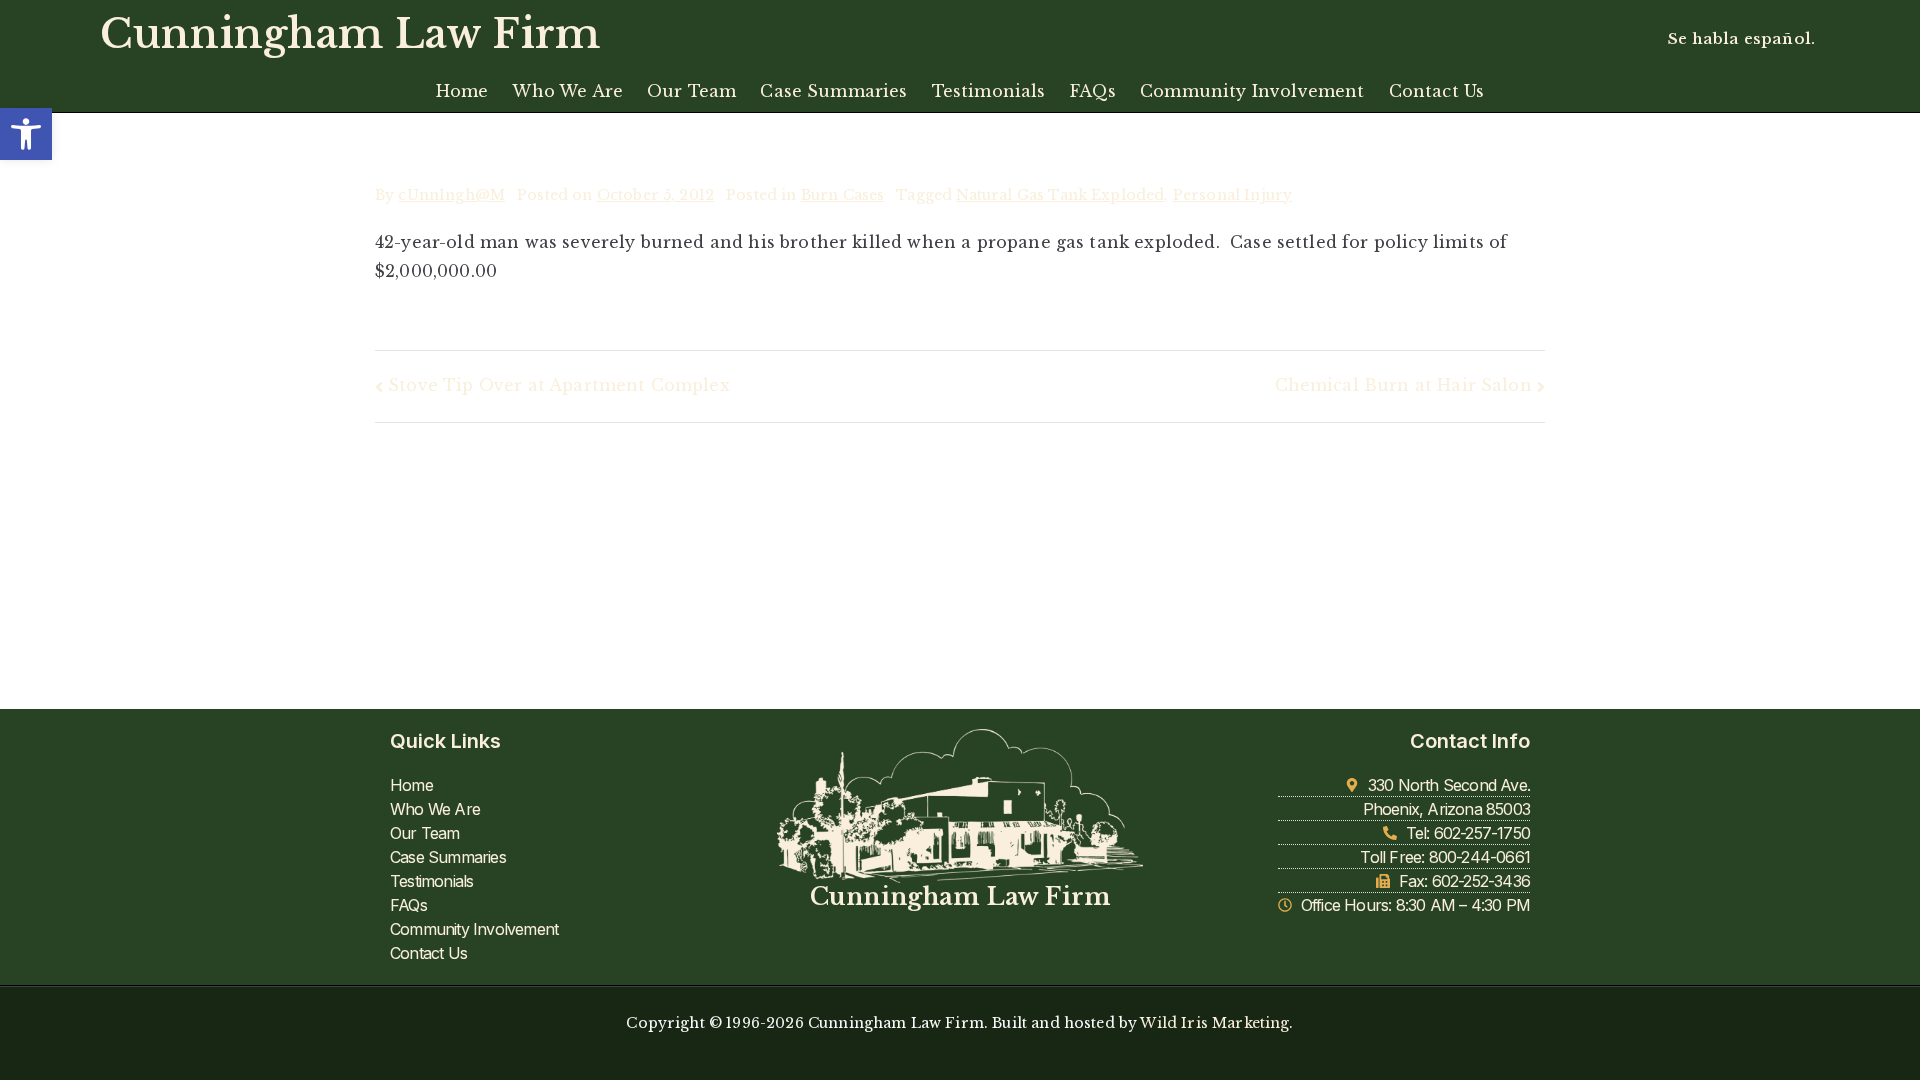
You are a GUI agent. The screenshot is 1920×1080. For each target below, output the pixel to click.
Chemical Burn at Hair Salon (1403, 385)
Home (462, 91)
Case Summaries (833, 91)
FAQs (1093, 91)
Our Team (691, 91)
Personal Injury (1232, 195)
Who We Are (567, 91)
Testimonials (989, 91)
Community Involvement (1252, 91)
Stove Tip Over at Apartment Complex (559, 385)
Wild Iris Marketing (1214, 1023)
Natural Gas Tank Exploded (1060, 195)
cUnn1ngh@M (451, 195)
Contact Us (1437, 91)
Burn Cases (843, 195)
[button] (26, 134)
